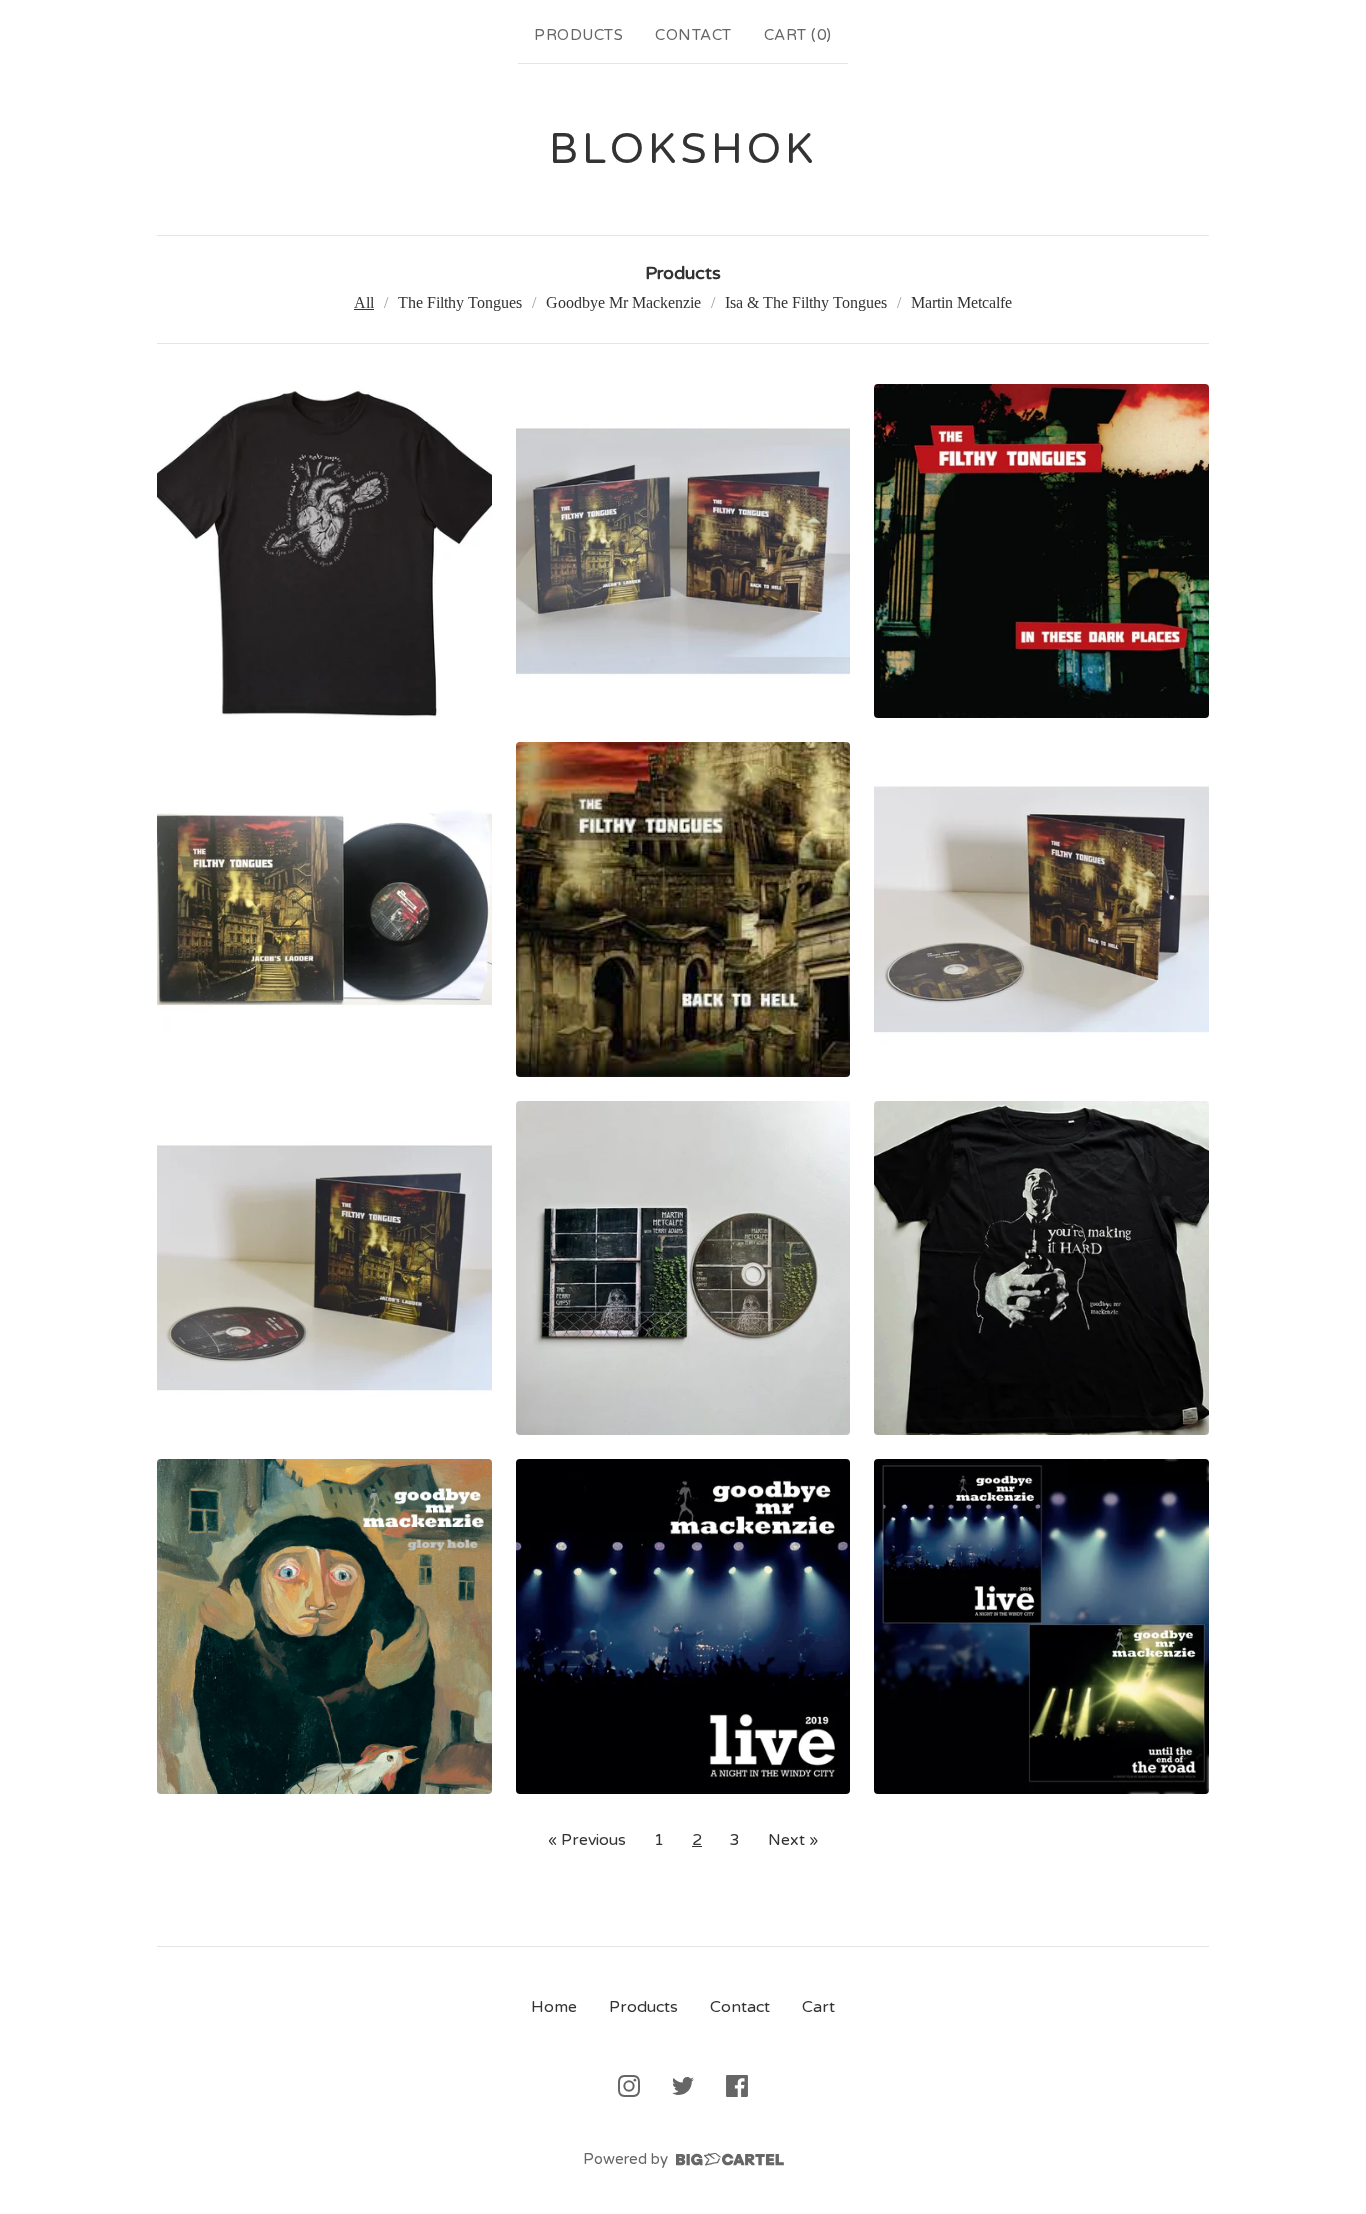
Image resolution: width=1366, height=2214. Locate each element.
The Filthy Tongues (460, 302)
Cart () (798, 35)
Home (554, 2007)
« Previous (587, 1840)
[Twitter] (683, 2086)
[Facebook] (737, 2086)
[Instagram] (629, 2086)
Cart (818, 2007)
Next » (793, 1840)
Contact (693, 35)
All (364, 302)
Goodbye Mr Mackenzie (623, 302)
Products (578, 35)
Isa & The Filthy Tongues (806, 302)
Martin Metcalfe (961, 302)
